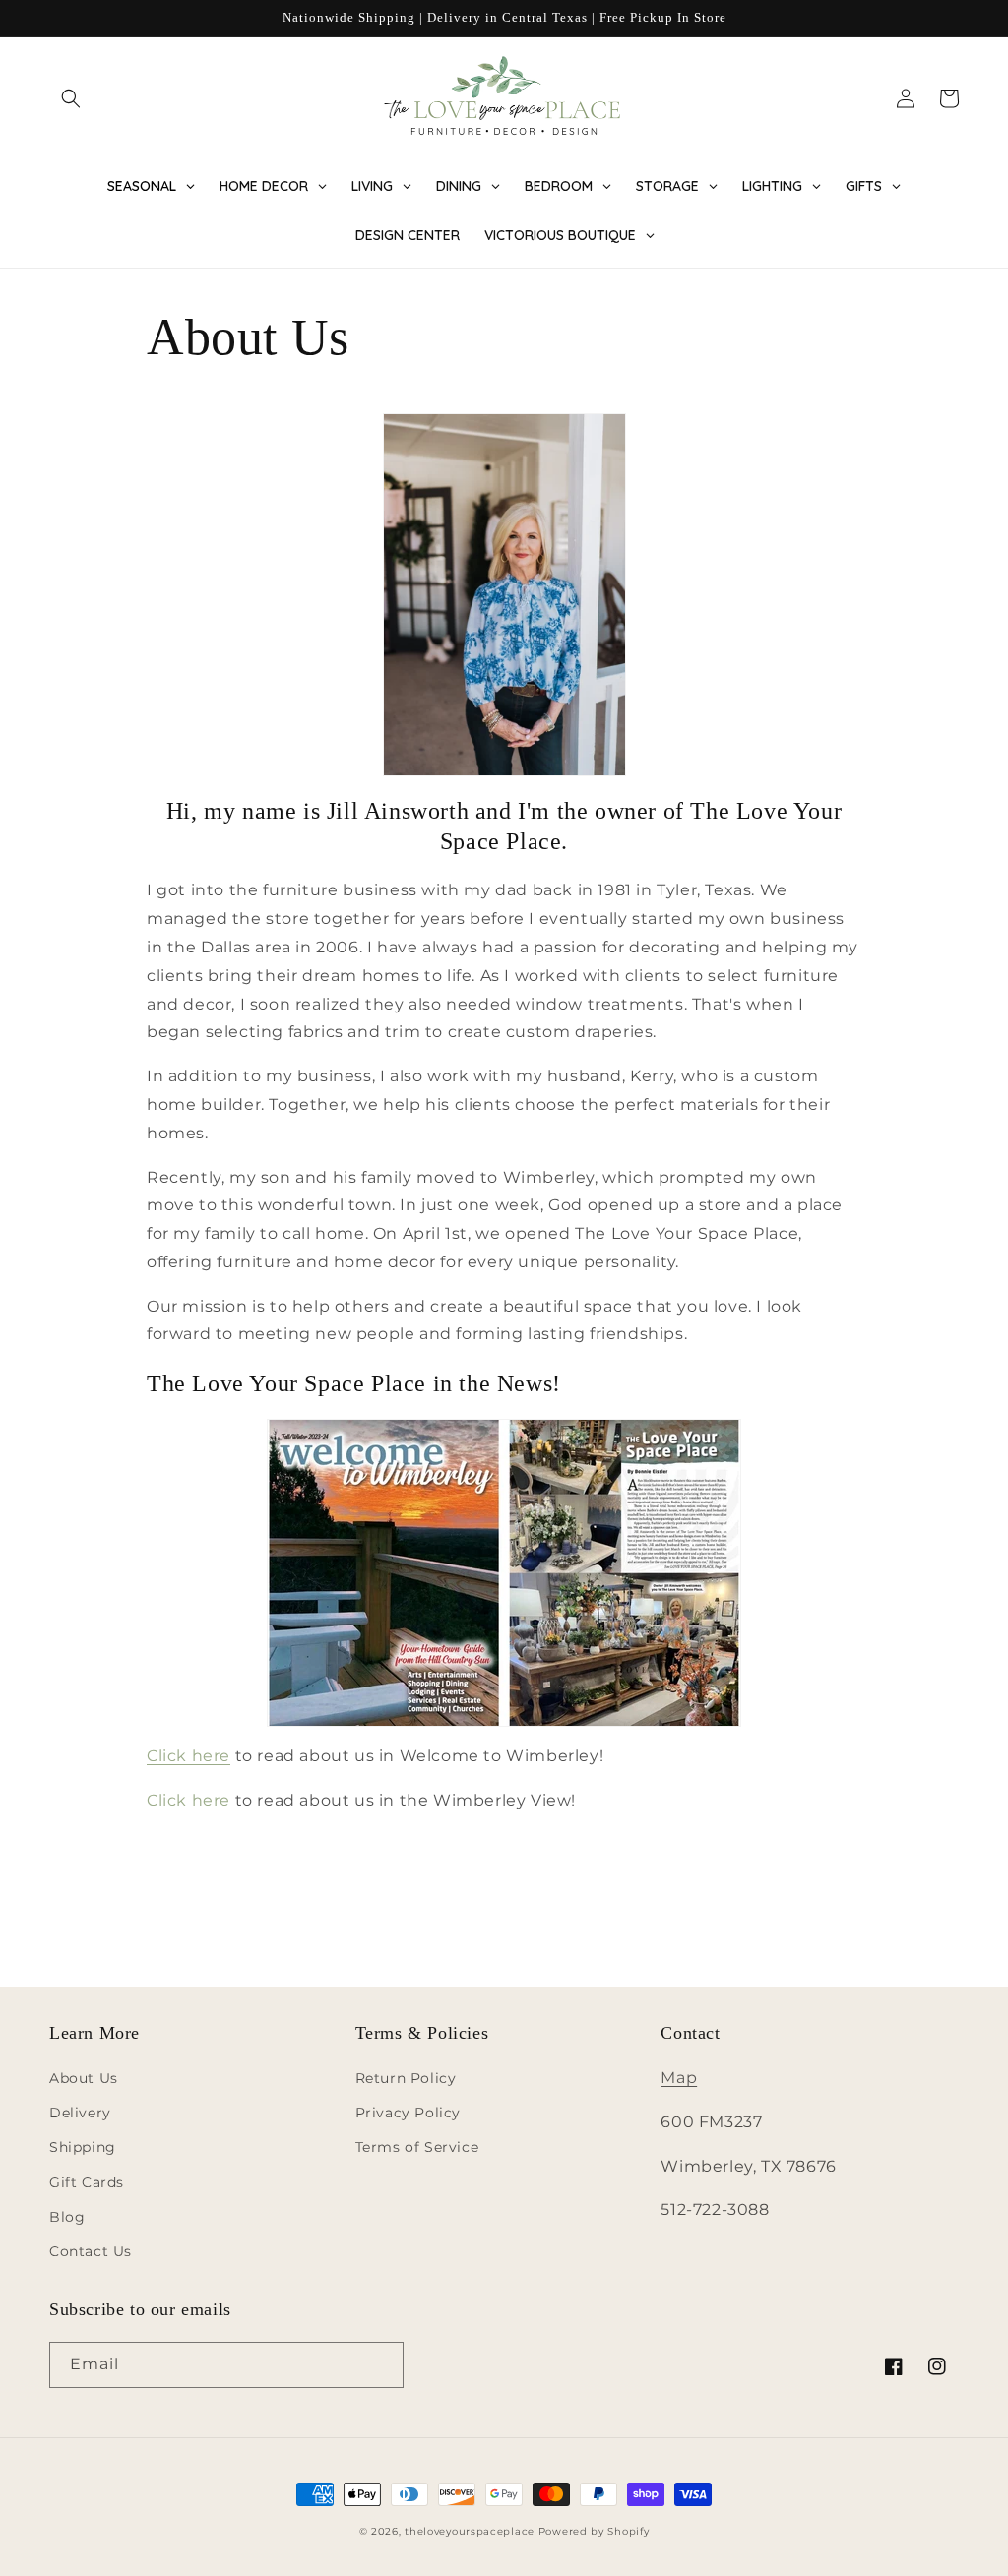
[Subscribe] (381, 2365)
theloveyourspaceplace (470, 2531)
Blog (67, 2217)
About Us (84, 2078)
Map (679, 2078)
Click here (189, 1756)
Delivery (80, 2113)
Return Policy (406, 2078)
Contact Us (91, 2251)
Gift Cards (87, 2182)
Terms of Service (417, 2147)
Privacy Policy (408, 2113)
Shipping (83, 2147)
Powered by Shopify (594, 2531)
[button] (71, 98)
